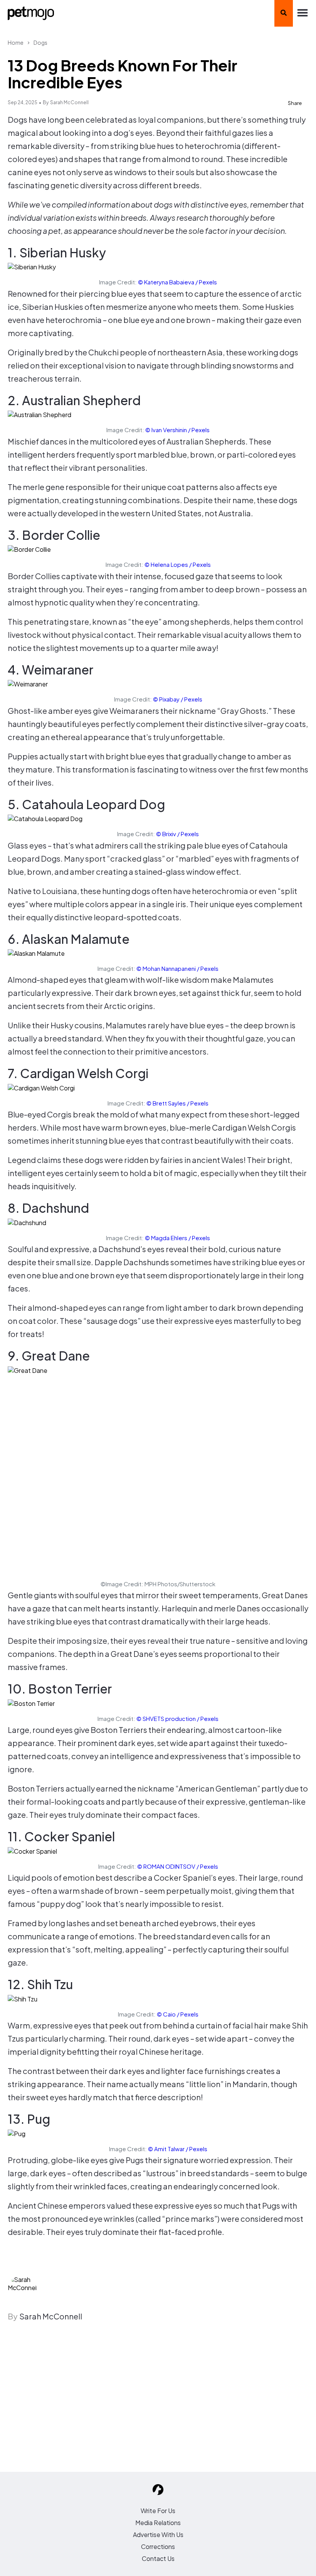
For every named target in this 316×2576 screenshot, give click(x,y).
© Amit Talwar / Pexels (178, 2149)
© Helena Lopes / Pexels (178, 564)
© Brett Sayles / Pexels (177, 1103)
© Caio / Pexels (178, 2014)
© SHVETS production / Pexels (177, 1718)
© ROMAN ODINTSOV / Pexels (178, 1866)
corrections (158, 2546)
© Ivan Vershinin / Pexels (177, 430)
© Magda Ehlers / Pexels (177, 1238)
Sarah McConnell (69, 102)
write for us (158, 2511)
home (16, 42)
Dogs (40, 42)
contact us (158, 2558)
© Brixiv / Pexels (177, 834)
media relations (158, 2523)
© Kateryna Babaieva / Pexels (177, 282)
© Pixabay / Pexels (178, 699)
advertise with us (158, 2535)
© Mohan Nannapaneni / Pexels (177, 968)
